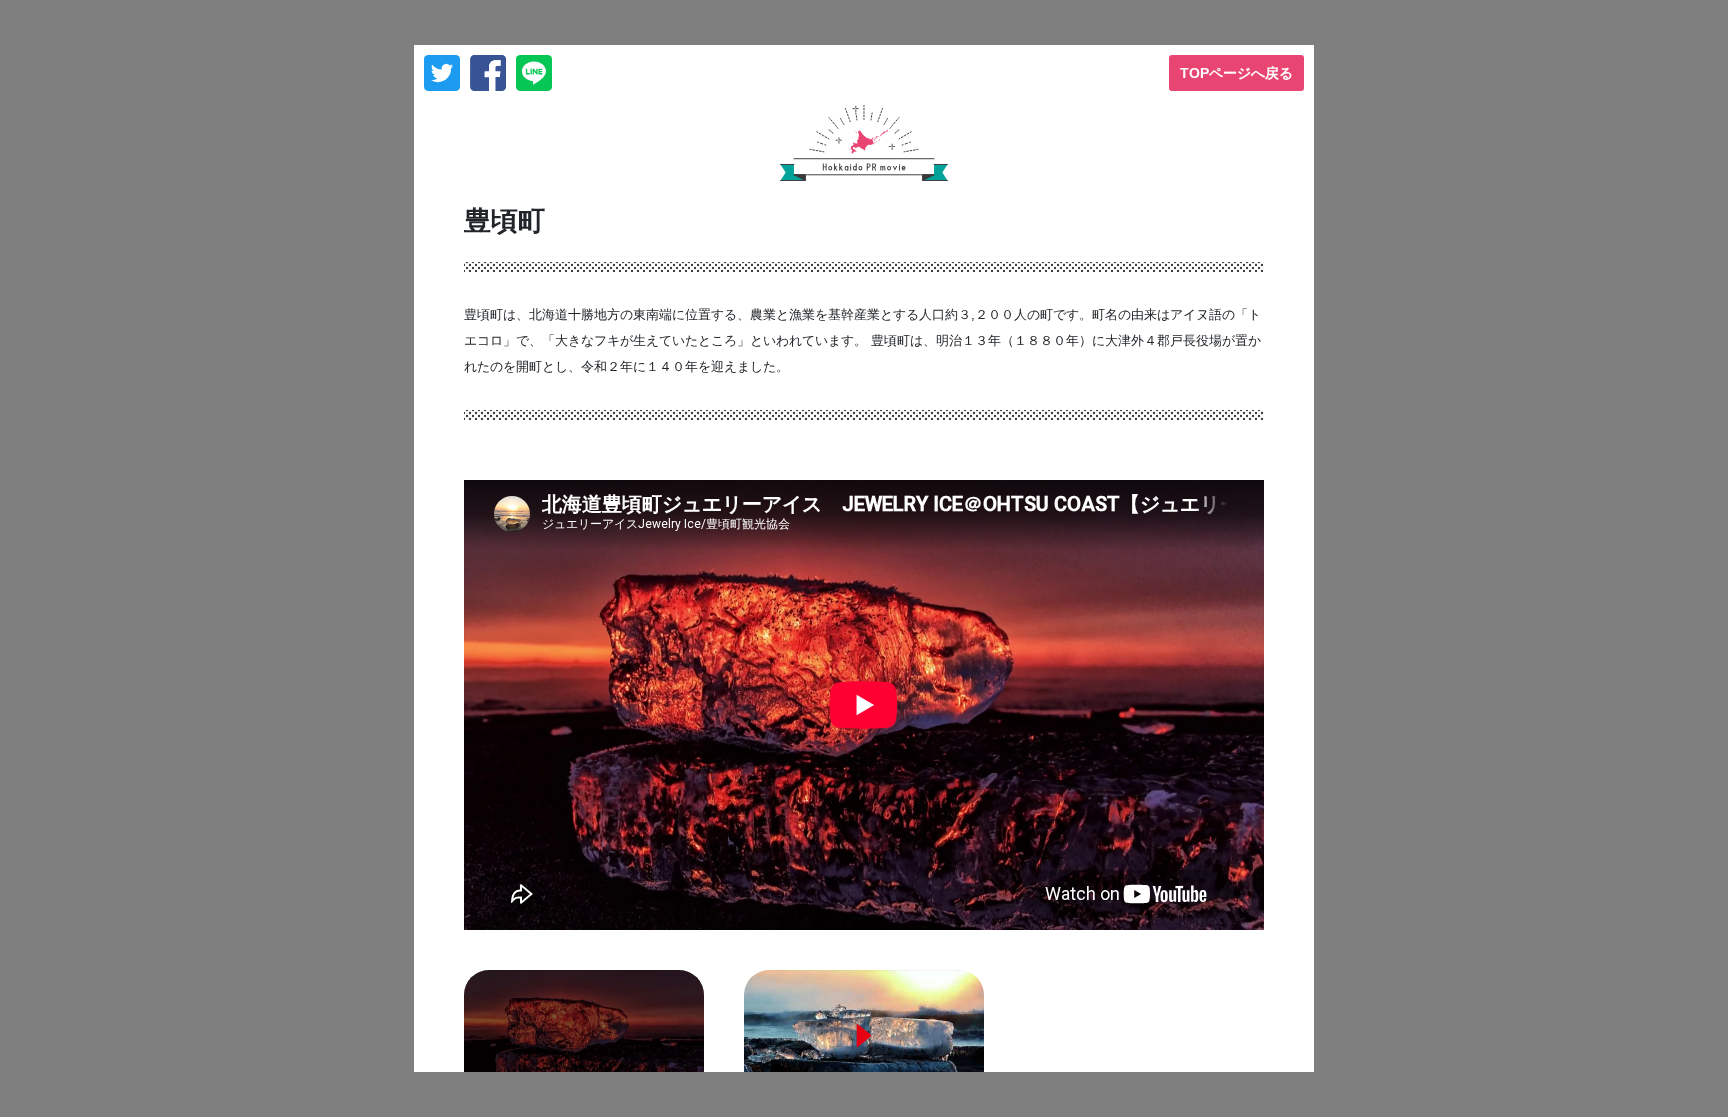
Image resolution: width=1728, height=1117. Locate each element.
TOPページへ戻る (1236, 73)
